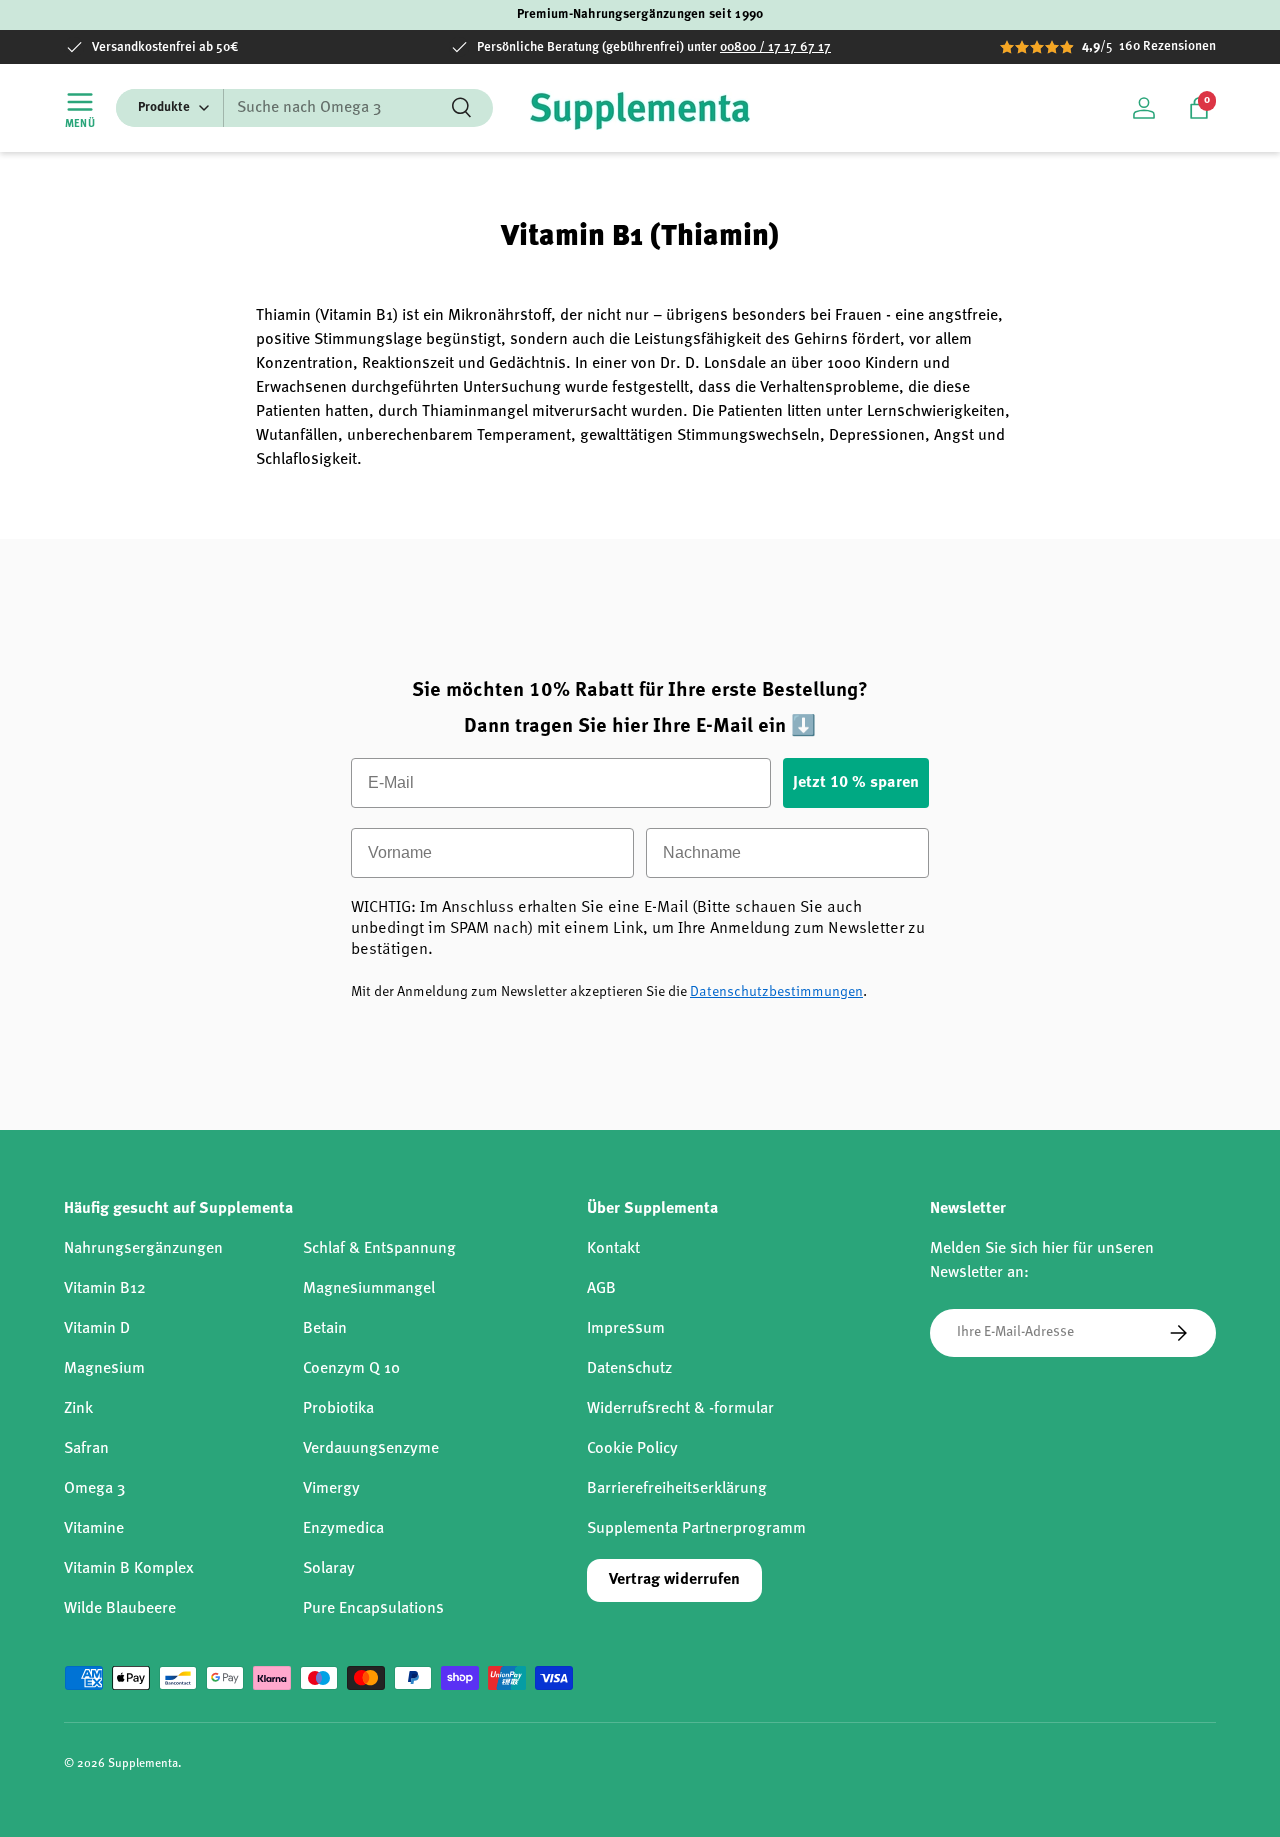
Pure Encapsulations (373, 1609)
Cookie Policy (632, 1449)
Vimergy (331, 1489)
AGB (601, 1289)
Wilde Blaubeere (120, 1609)
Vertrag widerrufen (674, 1580)
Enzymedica (343, 1529)
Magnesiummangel (369, 1289)
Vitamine (94, 1529)
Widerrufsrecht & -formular (680, 1409)
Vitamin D (97, 1329)
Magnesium (104, 1369)
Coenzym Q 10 (351, 1369)
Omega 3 (94, 1489)
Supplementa (143, 1764)
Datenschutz (629, 1369)
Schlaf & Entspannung (379, 1249)
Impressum (626, 1329)
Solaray (329, 1569)
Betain (325, 1329)
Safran (86, 1449)
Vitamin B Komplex (129, 1569)
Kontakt (613, 1249)
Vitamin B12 (105, 1289)
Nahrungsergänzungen (143, 1249)
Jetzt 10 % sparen (856, 783)
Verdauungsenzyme (371, 1449)
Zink (78, 1409)
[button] (1199, 108)
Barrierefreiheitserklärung (677, 1489)
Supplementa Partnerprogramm (696, 1529)
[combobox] (304, 108)
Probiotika (338, 1409)
